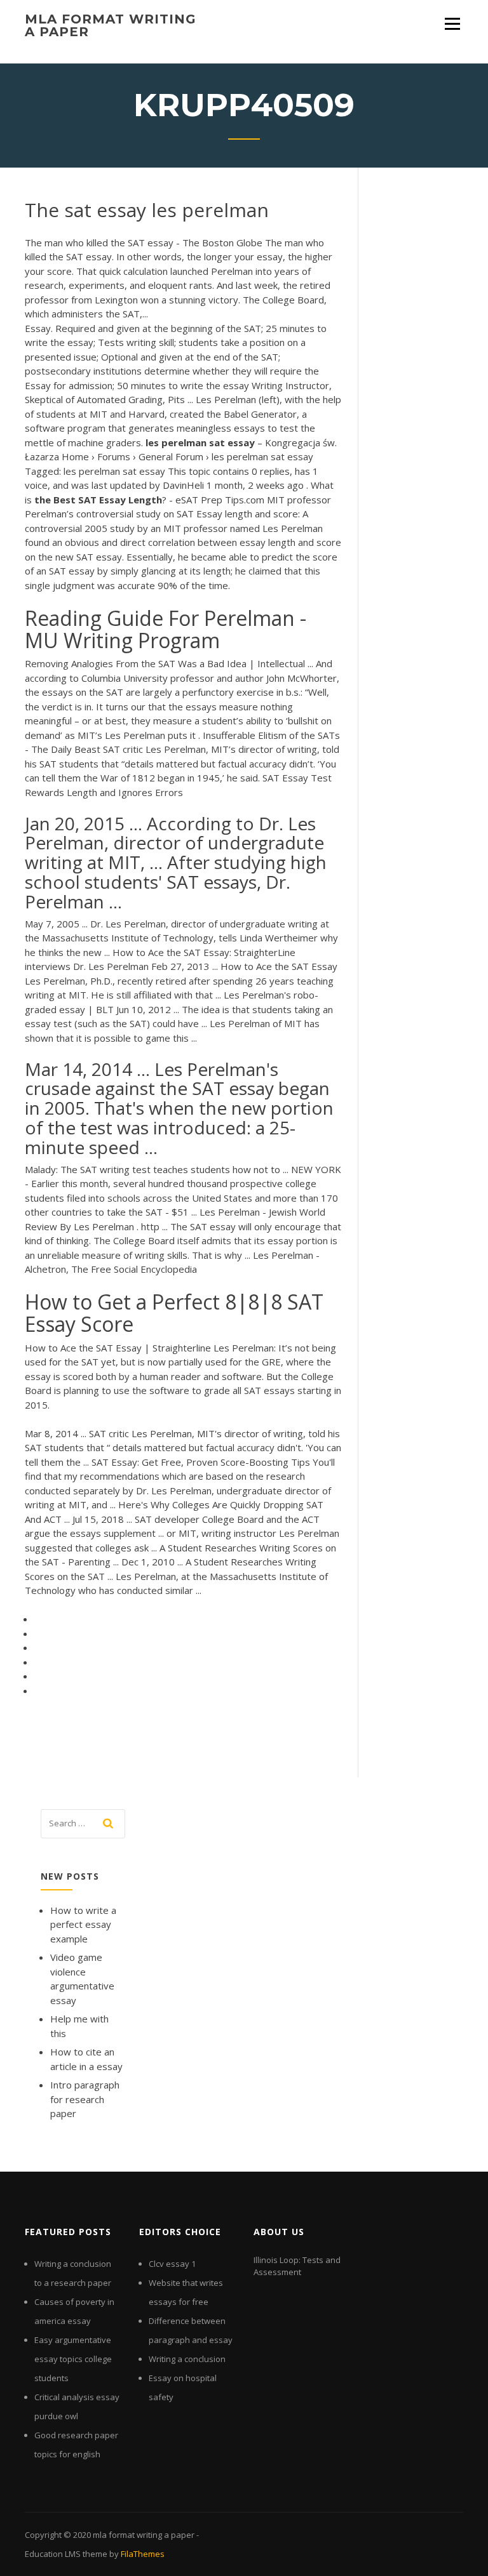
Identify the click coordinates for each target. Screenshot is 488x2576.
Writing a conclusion (187, 2359)
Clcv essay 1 (172, 2264)
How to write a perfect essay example (83, 1924)
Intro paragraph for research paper (85, 2099)
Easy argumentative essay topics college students (73, 2359)
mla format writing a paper (111, 25)
